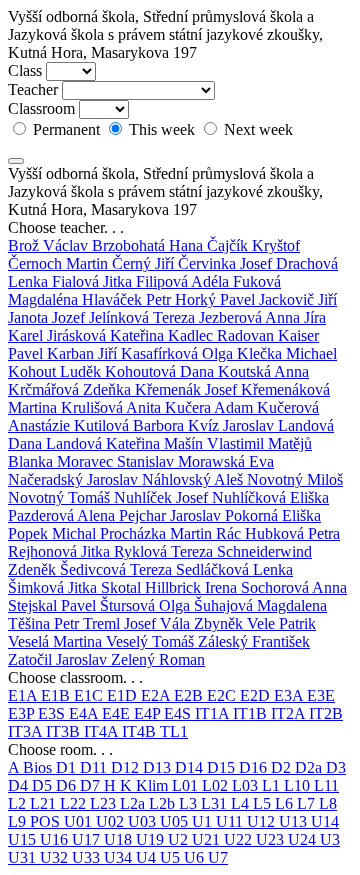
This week (162, 129)
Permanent (66, 129)
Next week (256, 129)
